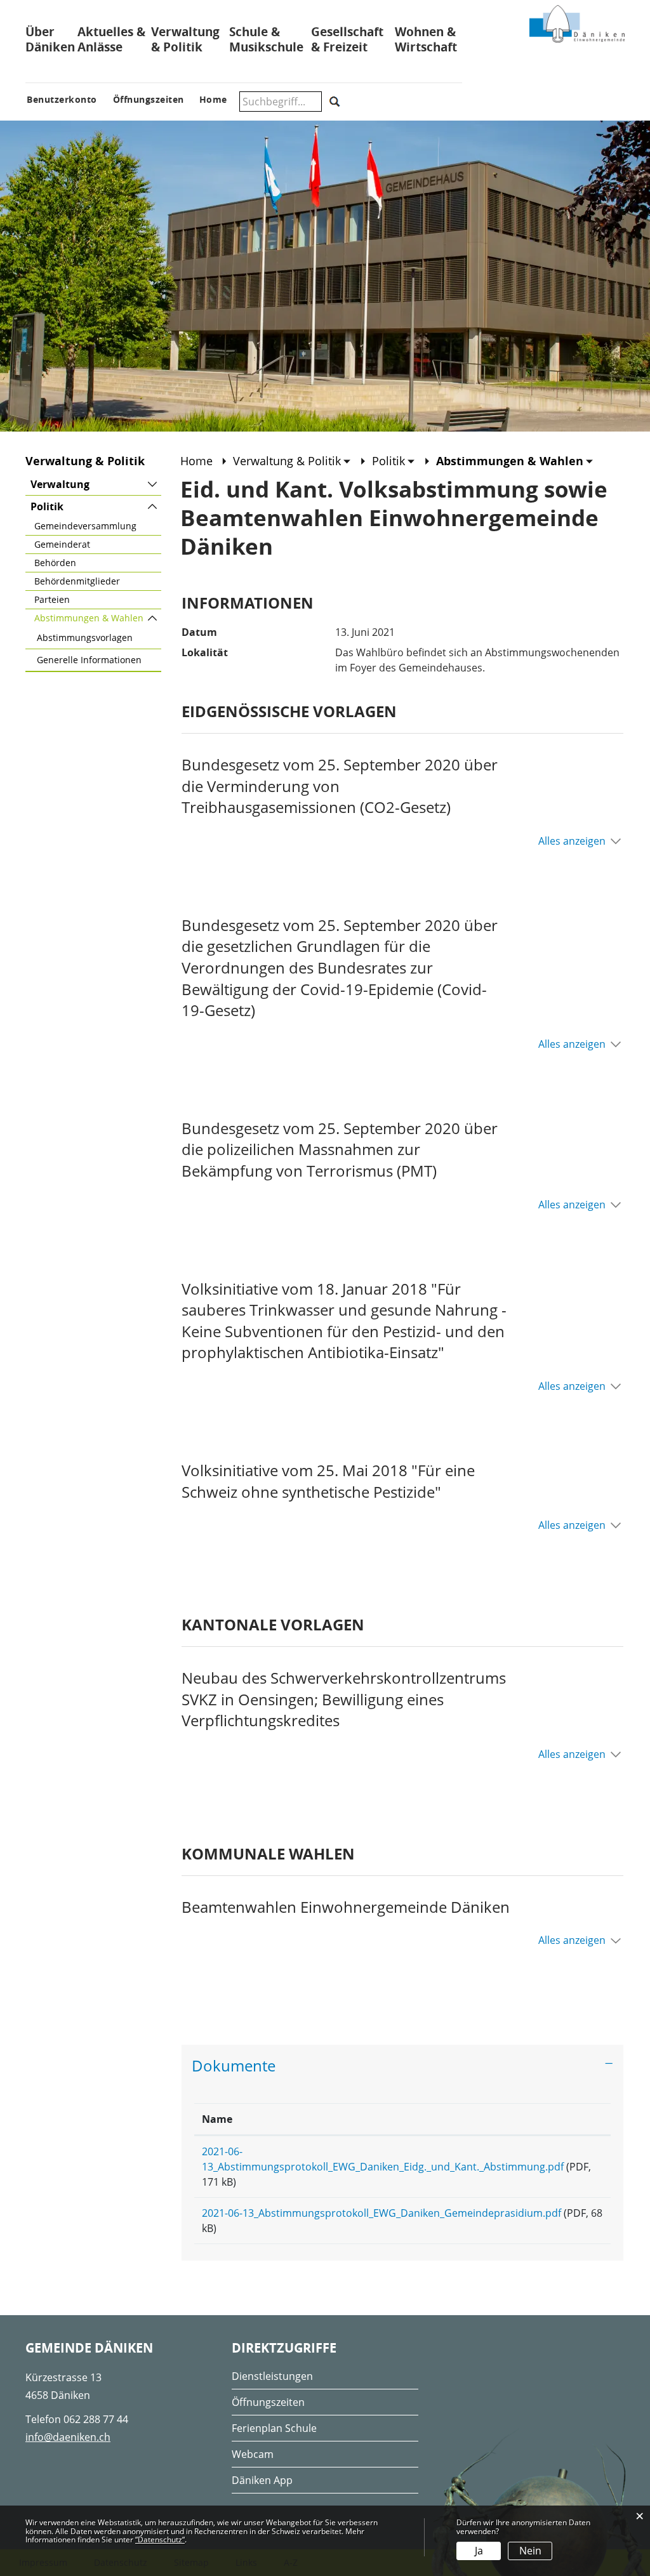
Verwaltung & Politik (185, 39)
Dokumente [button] (234, 2065)
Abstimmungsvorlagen (85, 637)
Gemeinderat (62, 544)
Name (217, 2119)
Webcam (253, 2454)
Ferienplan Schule (274, 2428)
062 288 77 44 (96, 2419)
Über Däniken (50, 39)
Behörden (55, 563)
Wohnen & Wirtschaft (426, 39)
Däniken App (262, 2480)
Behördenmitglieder (77, 581)
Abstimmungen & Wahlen (98, 618)
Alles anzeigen (572, 841)
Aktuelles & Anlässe (111, 39)
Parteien (52, 599)
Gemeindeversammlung (85, 526)
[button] (292, 461)
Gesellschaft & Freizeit (347, 39)
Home (196, 461)
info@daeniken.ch (68, 2437)
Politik (47, 506)
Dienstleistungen (272, 2376)
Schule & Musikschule (266, 39)
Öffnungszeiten (268, 2402)
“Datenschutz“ (160, 2540)
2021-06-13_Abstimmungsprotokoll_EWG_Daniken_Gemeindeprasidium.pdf (381, 2213)
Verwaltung (60, 484)
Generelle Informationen (89, 660)
